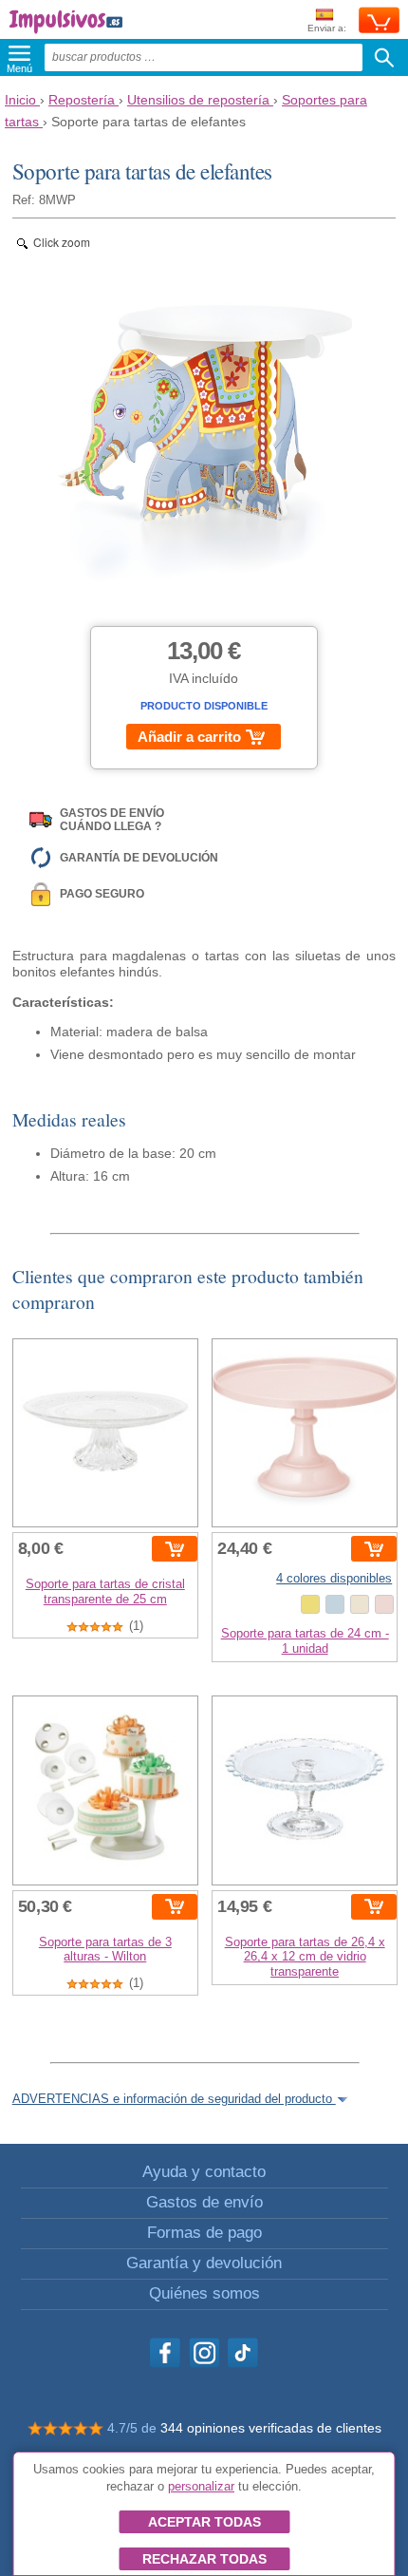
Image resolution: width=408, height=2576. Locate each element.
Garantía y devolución (204, 2263)
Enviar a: (327, 28)
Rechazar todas (204, 2559)
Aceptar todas (204, 2522)
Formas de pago (204, 2233)
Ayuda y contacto (204, 2172)
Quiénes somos (204, 2293)
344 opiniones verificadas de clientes (271, 2428)
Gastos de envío (204, 2202)
